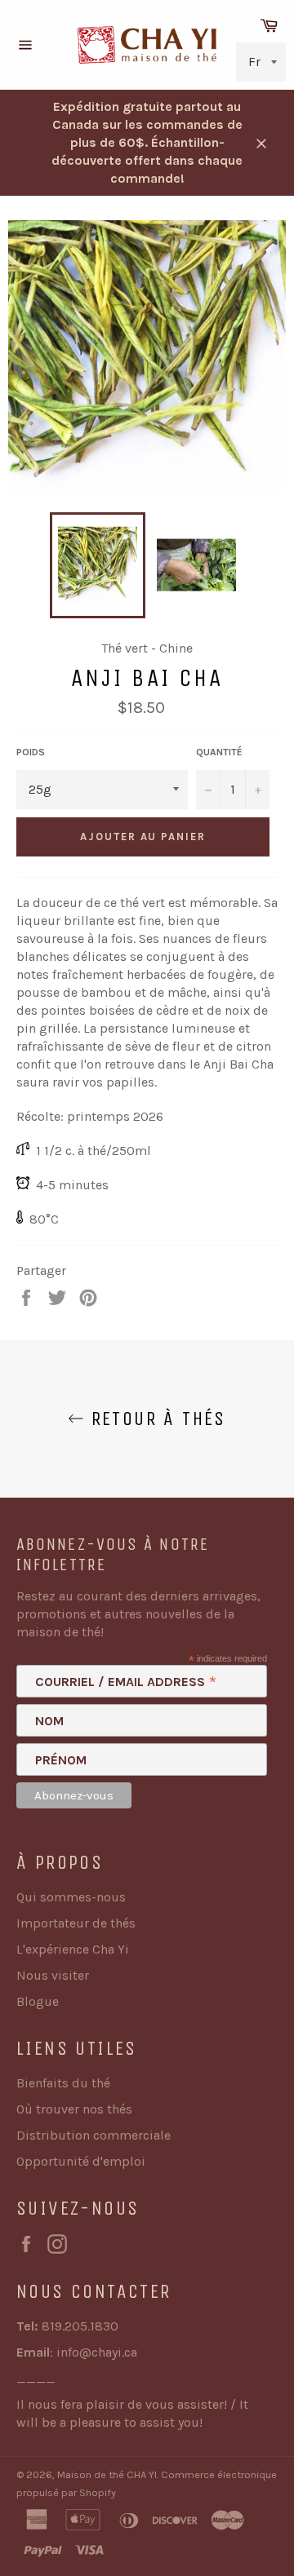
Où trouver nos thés (74, 2109)
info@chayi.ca (97, 2352)
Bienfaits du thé (63, 2083)
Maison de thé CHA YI (107, 2474)
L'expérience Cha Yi (73, 1949)
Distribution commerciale (94, 2135)
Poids (31, 752)
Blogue (38, 2001)
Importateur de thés (76, 1923)
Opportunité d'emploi (81, 2161)
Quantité (219, 752)
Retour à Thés (155, 1419)
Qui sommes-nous (71, 1897)
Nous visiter (53, 1975)
